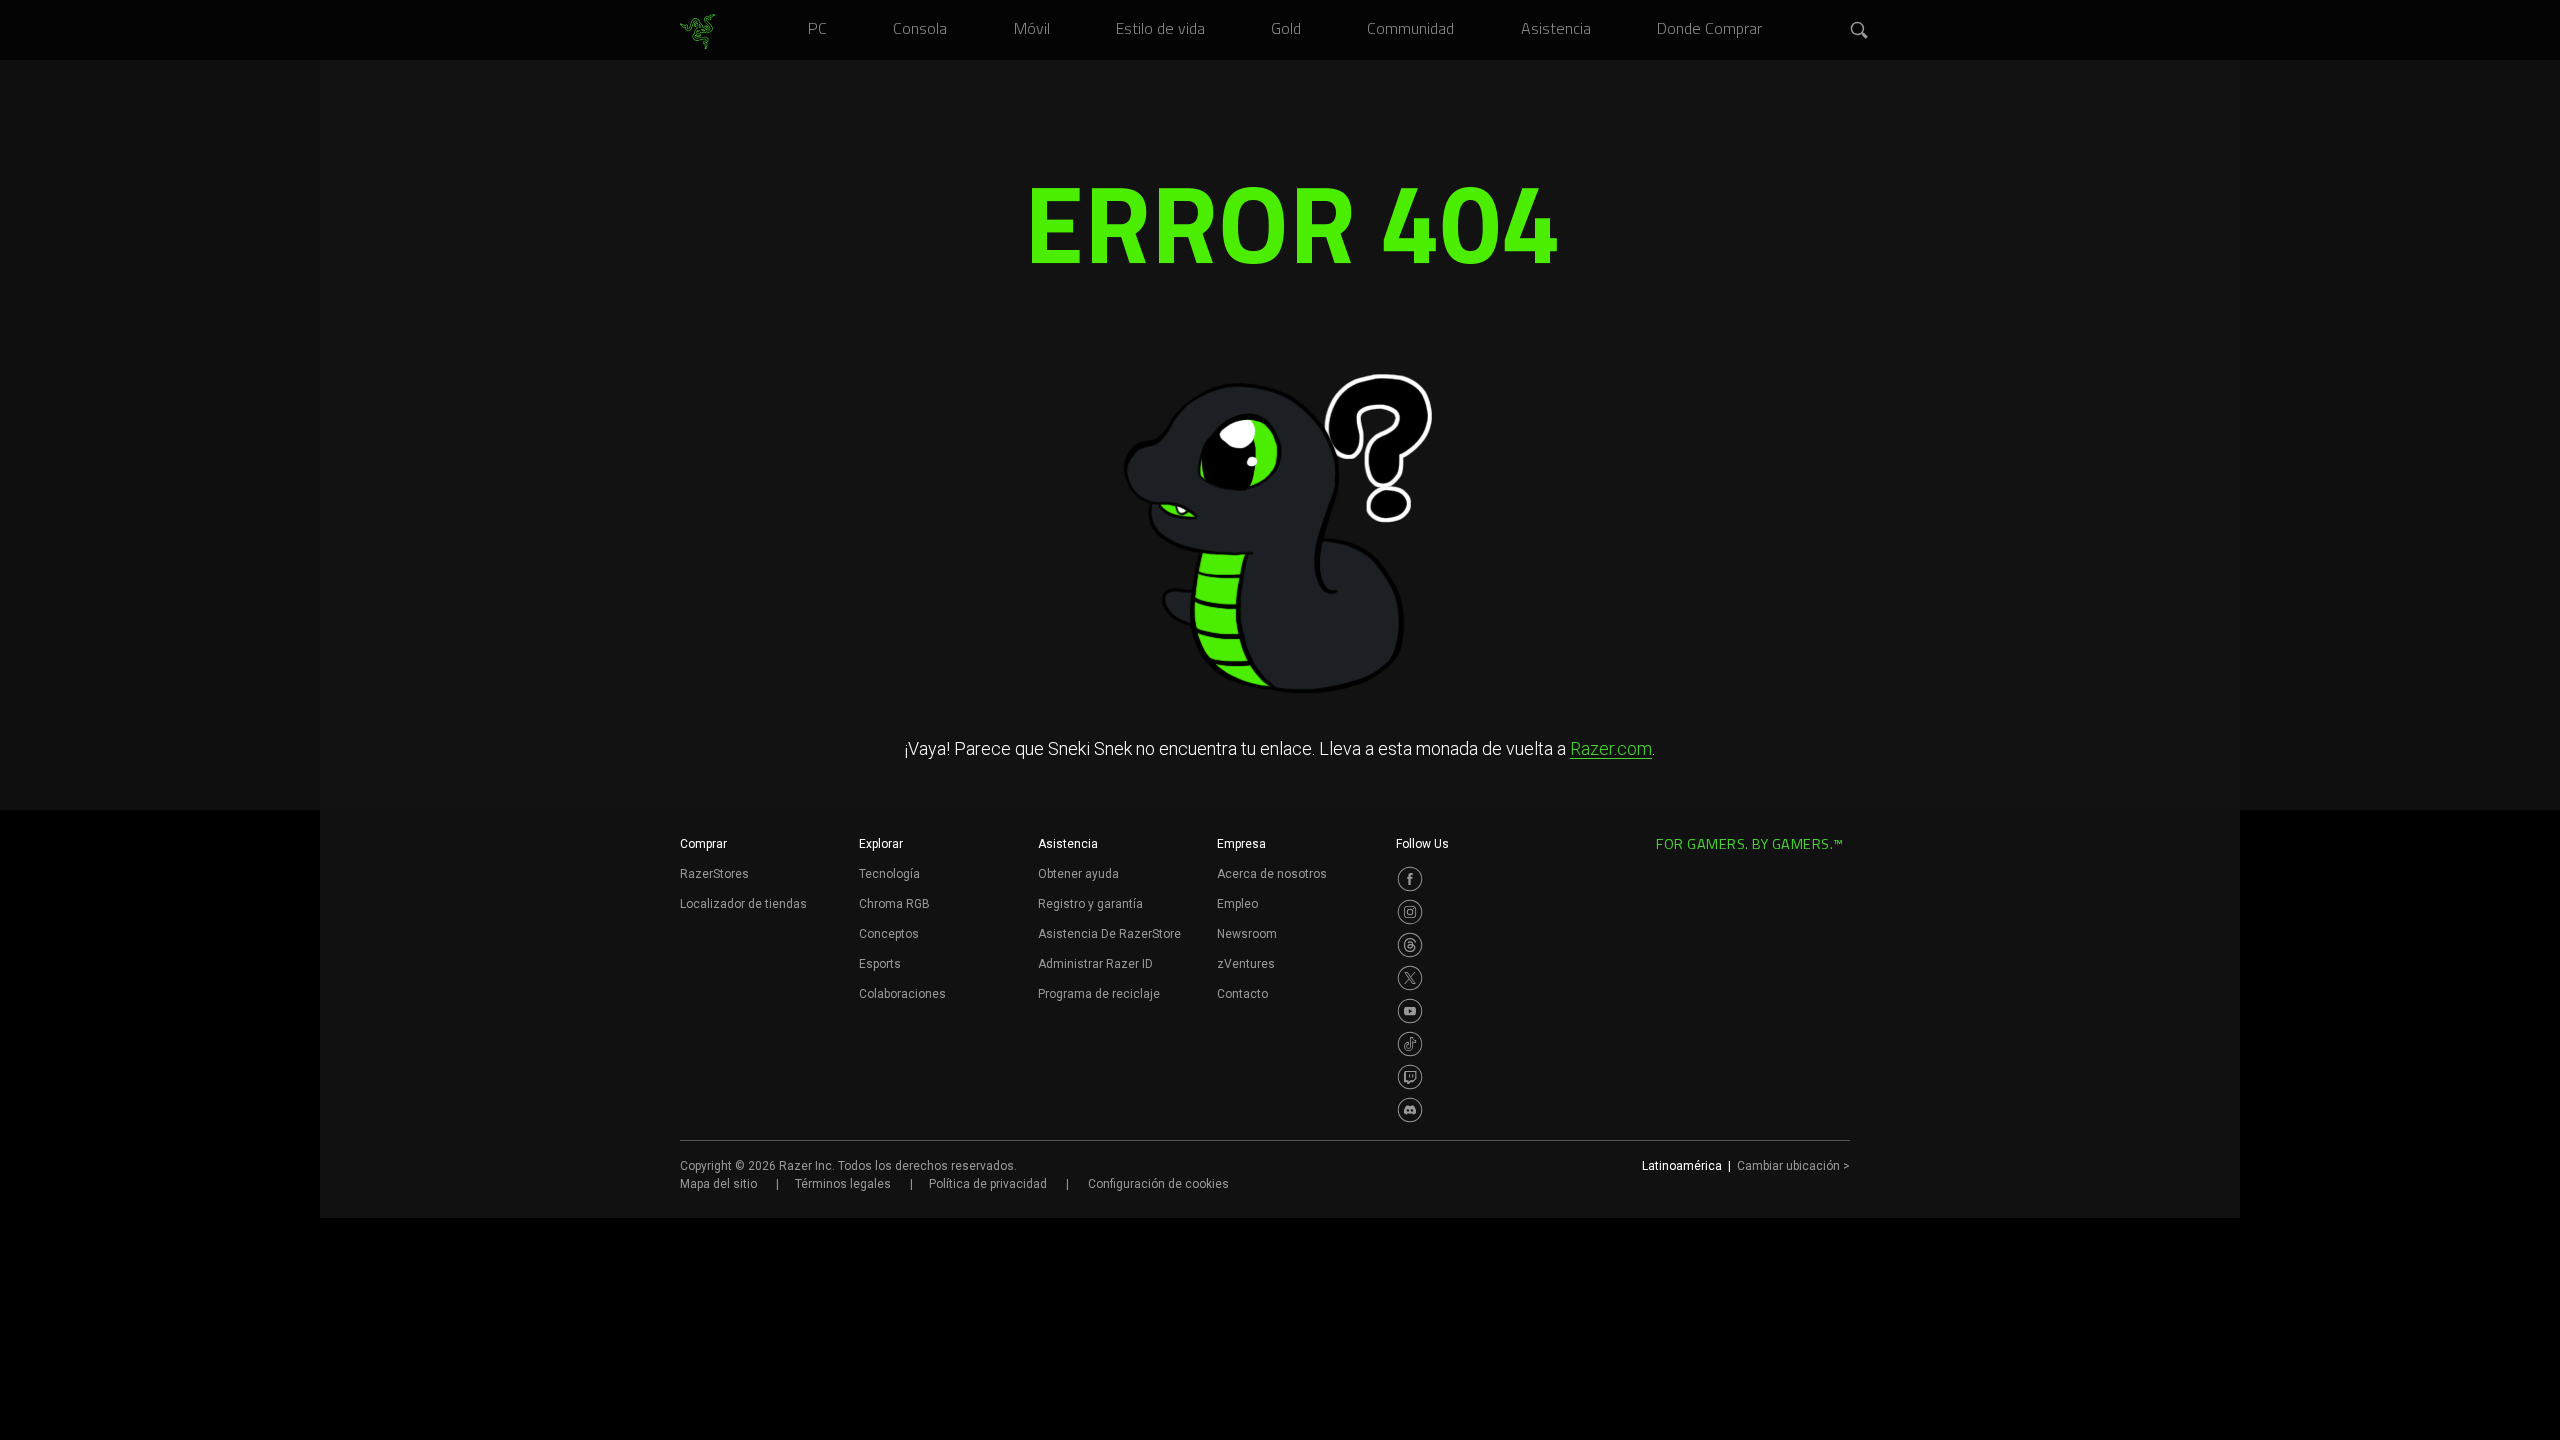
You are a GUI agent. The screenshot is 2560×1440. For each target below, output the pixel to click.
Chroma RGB (894, 904)
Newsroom (1247, 934)
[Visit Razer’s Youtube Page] (1410, 1011)
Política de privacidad (988, 1184)
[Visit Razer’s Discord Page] (1410, 1110)
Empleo (1237, 904)
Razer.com (1611, 748)
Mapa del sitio (718, 1184)
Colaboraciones (902, 994)
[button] (1860, 31)
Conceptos (889, 934)
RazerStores (714, 874)
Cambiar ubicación (1793, 1166)
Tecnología (889, 874)
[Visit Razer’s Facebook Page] (1410, 879)
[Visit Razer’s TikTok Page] (1410, 1044)
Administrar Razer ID (1095, 964)
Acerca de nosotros (1272, 874)
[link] (697, 32)
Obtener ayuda (1078, 874)
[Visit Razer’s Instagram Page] (1410, 912)
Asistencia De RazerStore (1109, 934)
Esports (880, 964)
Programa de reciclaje (1099, 994)
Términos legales (843, 1184)
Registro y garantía (1090, 904)
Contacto (1242, 994)
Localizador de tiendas (743, 904)
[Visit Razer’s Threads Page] (1410, 945)
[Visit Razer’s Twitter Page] (1410, 978)
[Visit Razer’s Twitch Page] (1410, 1077)
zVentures (1246, 964)
